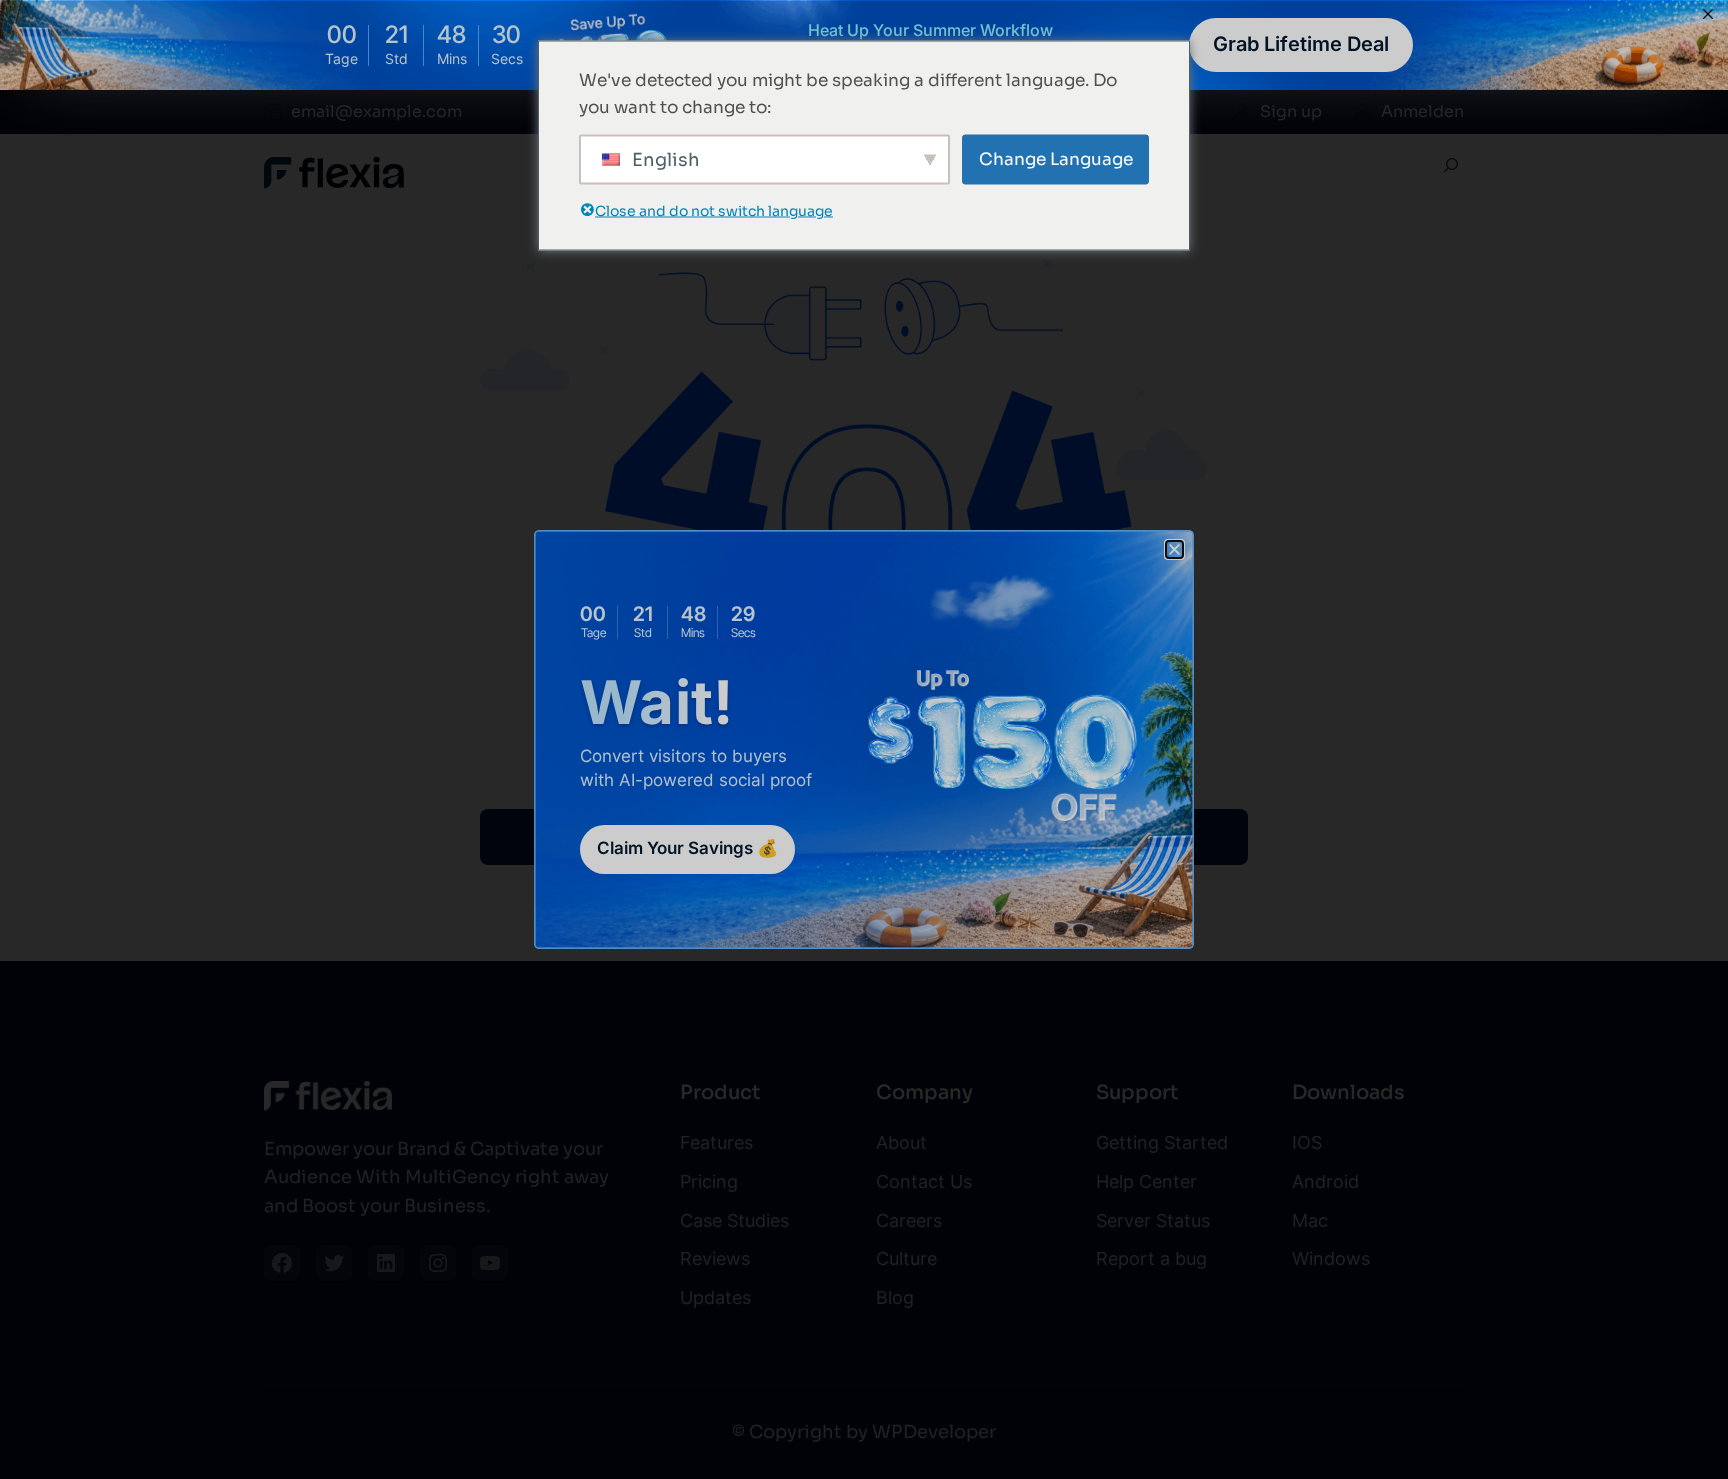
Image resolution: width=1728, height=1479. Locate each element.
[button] (1174, 549)
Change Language (1056, 159)
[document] (864, 739)
